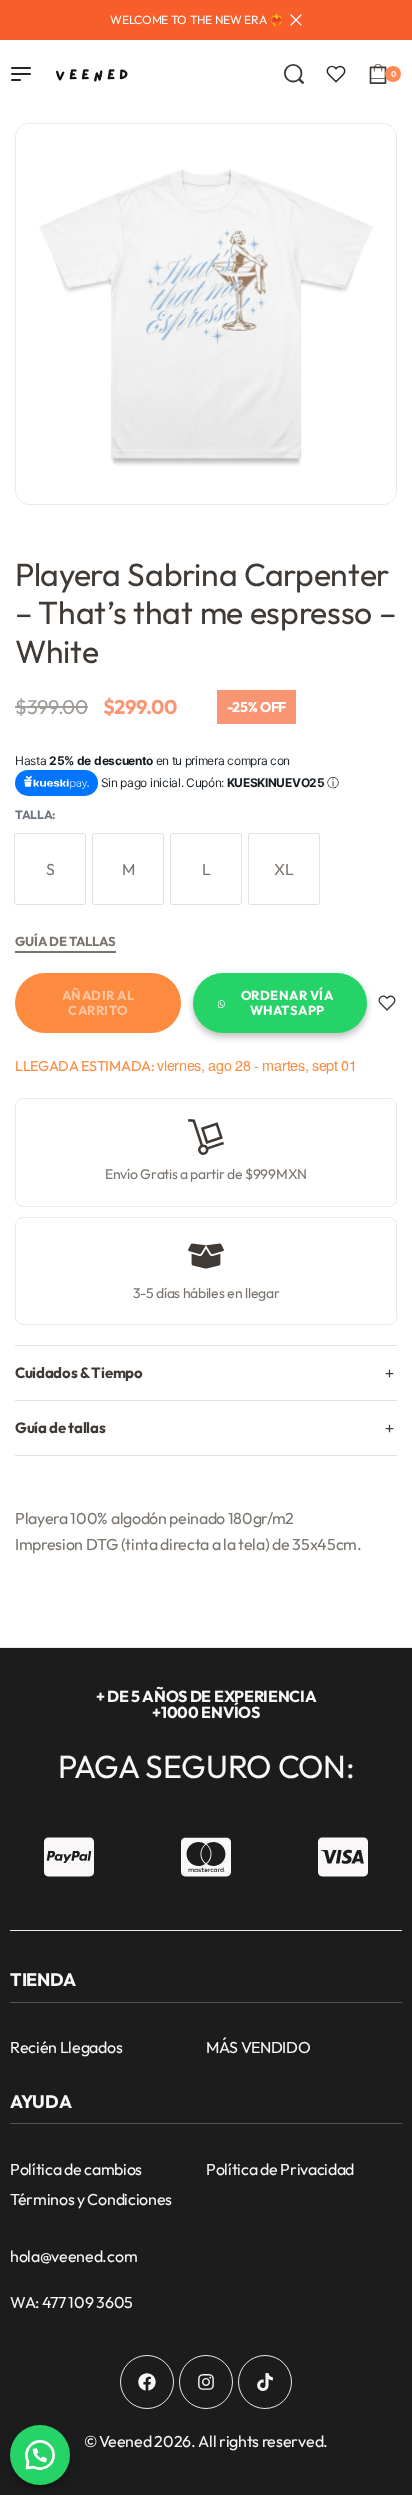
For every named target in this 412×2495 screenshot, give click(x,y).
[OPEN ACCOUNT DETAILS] (336, 74)
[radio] (50, 869)
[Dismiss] (296, 20)
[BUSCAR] (294, 74)
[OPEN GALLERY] (206, 314)
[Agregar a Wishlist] (387, 1003)
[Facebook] (147, 2382)
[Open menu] (21, 74)
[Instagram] (206, 2382)
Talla (33, 814)
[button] (40, 2455)
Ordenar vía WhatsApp (287, 1003)
